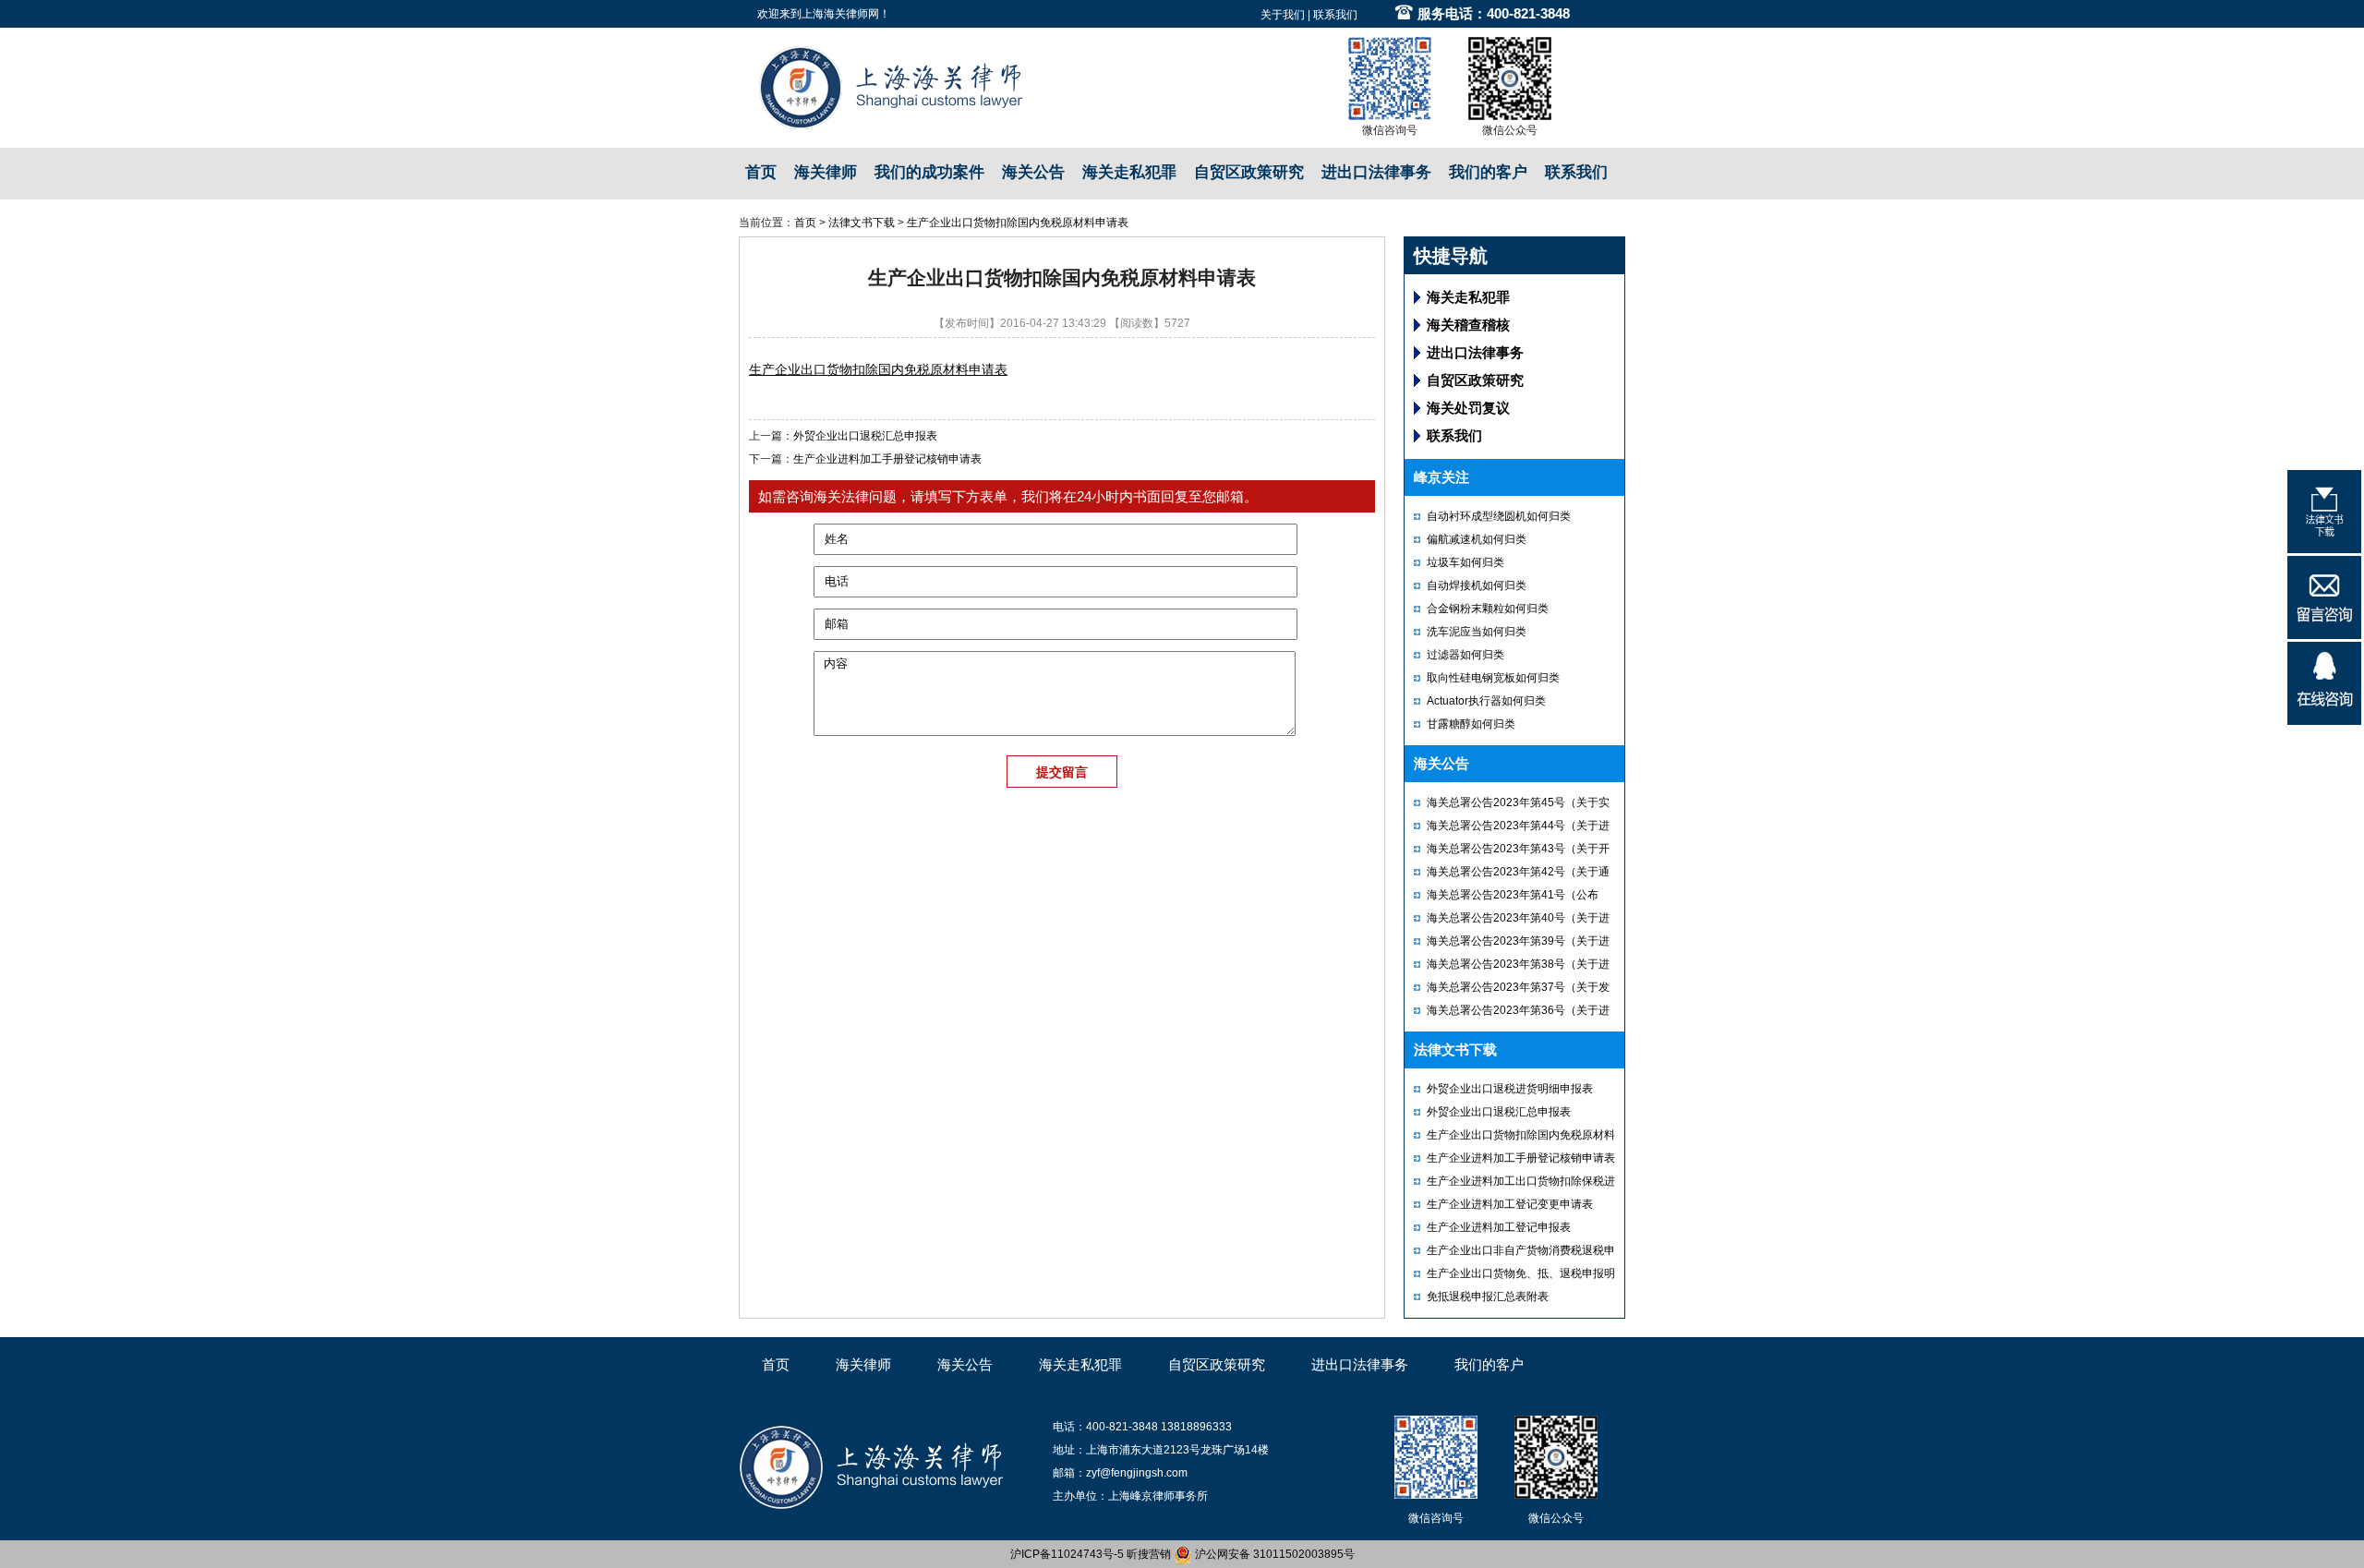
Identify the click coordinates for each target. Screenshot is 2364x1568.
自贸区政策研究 (1249, 172)
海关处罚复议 (1468, 408)
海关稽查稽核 (1468, 325)
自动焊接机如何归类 (1477, 585)
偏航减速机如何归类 (1477, 539)
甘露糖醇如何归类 (1471, 724)
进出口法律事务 (1376, 172)
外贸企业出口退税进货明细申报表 (1510, 1089)
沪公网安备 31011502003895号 (1273, 1554)
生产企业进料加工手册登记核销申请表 (887, 459)
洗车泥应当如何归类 (1477, 632)
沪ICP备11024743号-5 (1067, 1554)
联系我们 (1335, 15)
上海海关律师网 (840, 14)
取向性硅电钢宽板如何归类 (1493, 678)
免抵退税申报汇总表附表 (1488, 1297)
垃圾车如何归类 (1465, 562)
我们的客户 (1488, 172)
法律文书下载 (862, 223)
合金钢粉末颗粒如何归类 (1488, 609)
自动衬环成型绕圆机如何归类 (1499, 516)
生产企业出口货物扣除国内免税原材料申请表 (1018, 223)
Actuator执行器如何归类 (1486, 701)
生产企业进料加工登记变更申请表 (1510, 1204)
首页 (761, 172)
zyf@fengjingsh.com (1137, 1473)
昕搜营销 (1149, 1554)
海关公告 (1033, 172)
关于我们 (1283, 15)
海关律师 (826, 172)
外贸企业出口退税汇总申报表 (865, 436)
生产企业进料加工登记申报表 (1499, 1227)
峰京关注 (1441, 477)
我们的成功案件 (929, 172)
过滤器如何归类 (1465, 655)
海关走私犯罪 (1129, 172)
